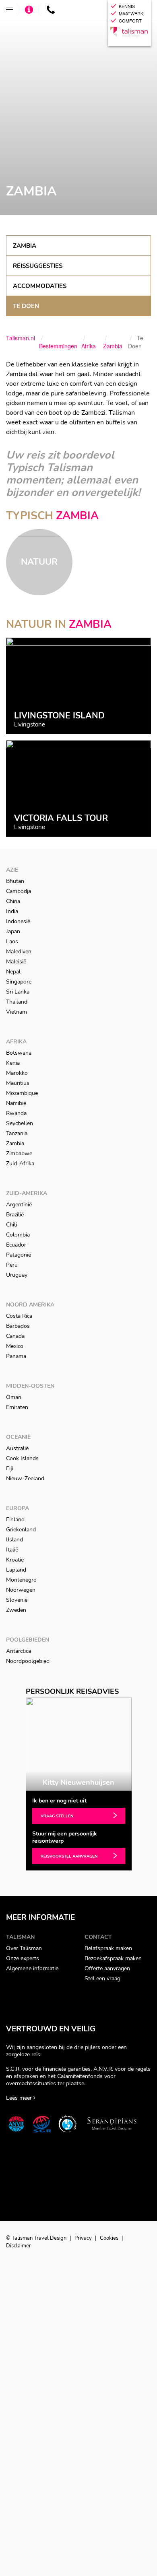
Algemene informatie (32, 1968)
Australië (17, 1448)
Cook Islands (22, 1458)
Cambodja (19, 891)
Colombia (18, 1235)
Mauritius (18, 1083)
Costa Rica (19, 1316)
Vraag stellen (57, 1816)
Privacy (84, 2238)
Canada (15, 1336)
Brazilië (15, 1215)
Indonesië (18, 921)
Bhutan (15, 881)
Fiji (10, 1468)
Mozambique (22, 1093)
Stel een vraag (102, 1978)
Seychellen (20, 1123)
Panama (16, 1356)
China (13, 901)
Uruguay (17, 1275)
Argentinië (19, 1205)
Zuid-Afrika (20, 1164)
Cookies (110, 2238)
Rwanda (16, 1113)
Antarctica (19, 1651)
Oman (14, 1397)
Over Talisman (24, 1948)
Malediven (19, 952)
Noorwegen (21, 1590)
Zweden (16, 1610)
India (12, 911)
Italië (12, 1550)
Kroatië (15, 1560)
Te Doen (26, 306)
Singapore (19, 982)
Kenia (13, 1063)
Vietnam (17, 1012)
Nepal (13, 972)
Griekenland (21, 1530)
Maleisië (16, 962)
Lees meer (20, 2098)
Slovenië (17, 1600)
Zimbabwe (19, 1153)
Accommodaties (40, 286)
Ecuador (16, 1245)
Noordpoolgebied (28, 1661)
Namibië (16, 1103)
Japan (13, 931)
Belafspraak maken (108, 1948)
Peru (12, 1265)
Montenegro (21, 1580)
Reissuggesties (38, 266)
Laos (12, 941)
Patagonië (19, 1255)
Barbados (18, 1326)
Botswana (19, 1053)
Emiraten (17, 1407)
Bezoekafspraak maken (113, 1958)
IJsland (14, 1540)
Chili (11, 1225)
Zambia (25, 246)
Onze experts (23, 1958)
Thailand (17, 1002)
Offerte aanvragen (107, 1968)
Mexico (15, 1346)
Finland (15, 1519)
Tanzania (17, 1133)
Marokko (17, 1073)
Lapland (16, 1570)
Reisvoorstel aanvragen (69, 1856)
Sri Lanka (18, 992)
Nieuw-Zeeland (25, 1478)
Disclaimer (19, 2246)
